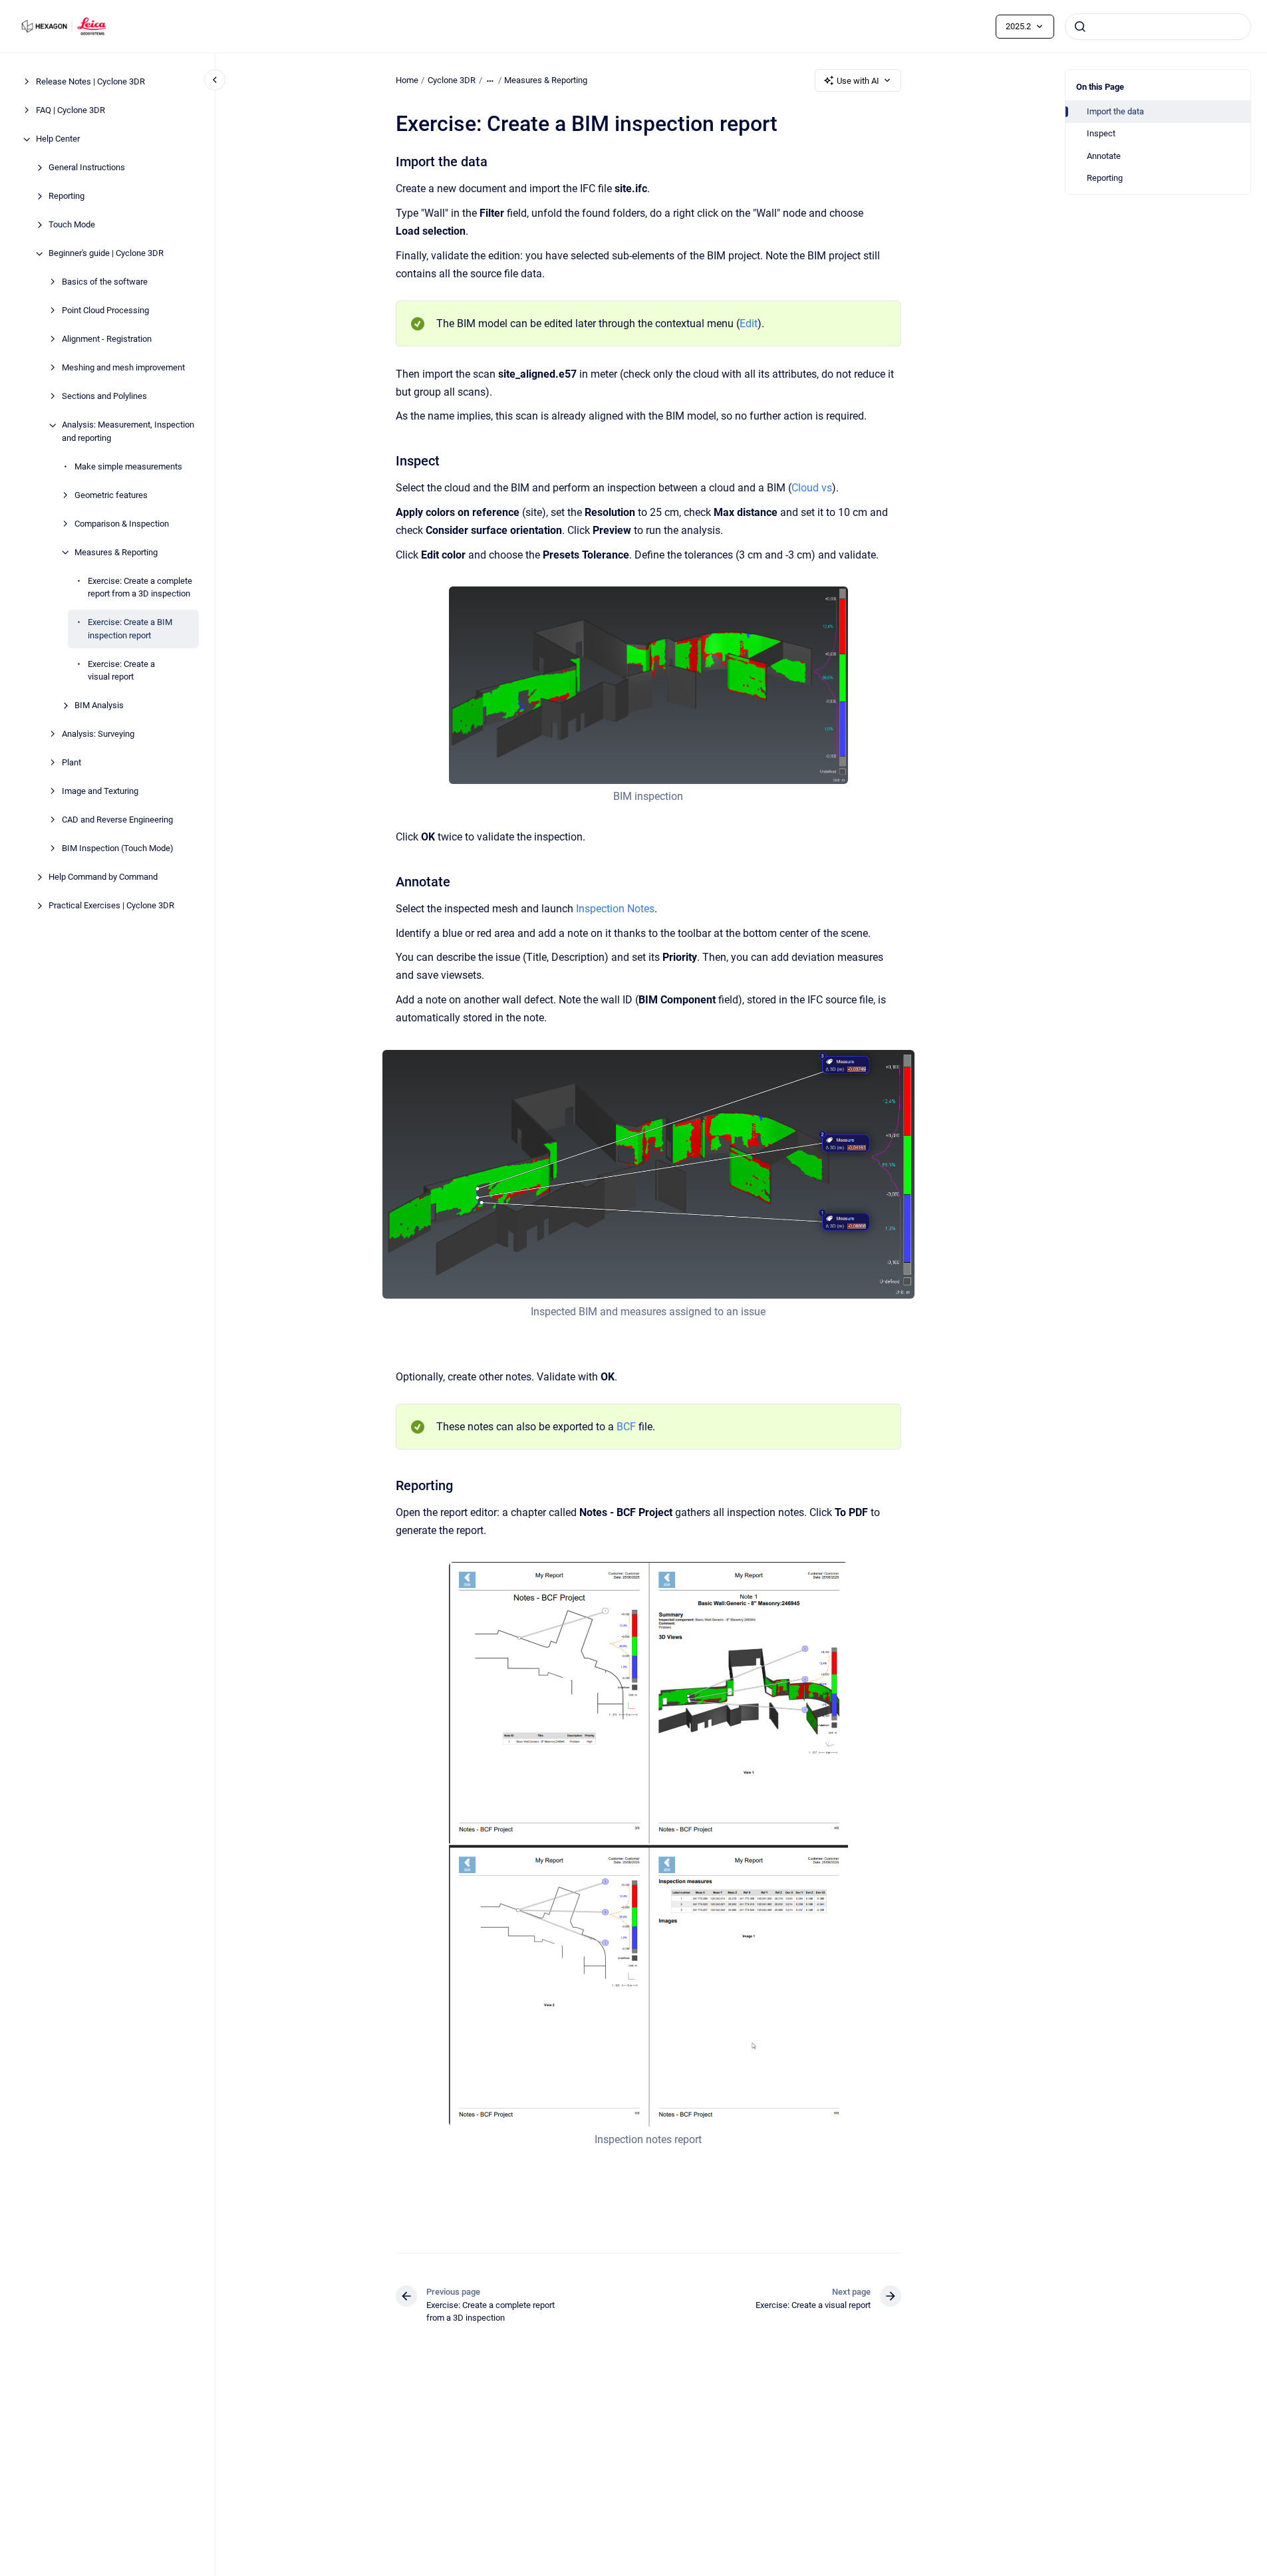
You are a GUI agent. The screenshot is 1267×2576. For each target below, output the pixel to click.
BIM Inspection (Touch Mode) (118, 849)
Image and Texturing (100, 792)
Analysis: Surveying (98, 734)
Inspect (1101, 133)
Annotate (1104, 156)
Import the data (1115, 111)
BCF (626, 1427)
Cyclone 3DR (452, 80)
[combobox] (1158, 27)
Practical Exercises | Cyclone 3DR (111, 906)
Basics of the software (105, 282)
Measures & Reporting (116, 552)
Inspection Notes (615, 909)
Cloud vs (812, 488)
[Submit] (1080, 27)
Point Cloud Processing (105, 311)
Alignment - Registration (107, 339)
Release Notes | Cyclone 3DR (90, 82)
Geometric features (111, 495)
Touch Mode (72, 225)
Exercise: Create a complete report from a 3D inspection (140, 587)
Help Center (58, 139)
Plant (71, 763)
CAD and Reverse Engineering (117, 820)
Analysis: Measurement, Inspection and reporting (128, 432)
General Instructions (87, 168)
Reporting (67, 196)
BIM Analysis (99, 706)
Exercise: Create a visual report (121, 671)
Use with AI (858, 81)
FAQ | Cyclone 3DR (70, 111)
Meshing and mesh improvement (123, 368)
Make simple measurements (128, 466)
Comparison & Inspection (122, 524)
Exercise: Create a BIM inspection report (130, 629)
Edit (749, 323)
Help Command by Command (103, 877)
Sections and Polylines (104, 397)
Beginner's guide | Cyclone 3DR (106, 254)
